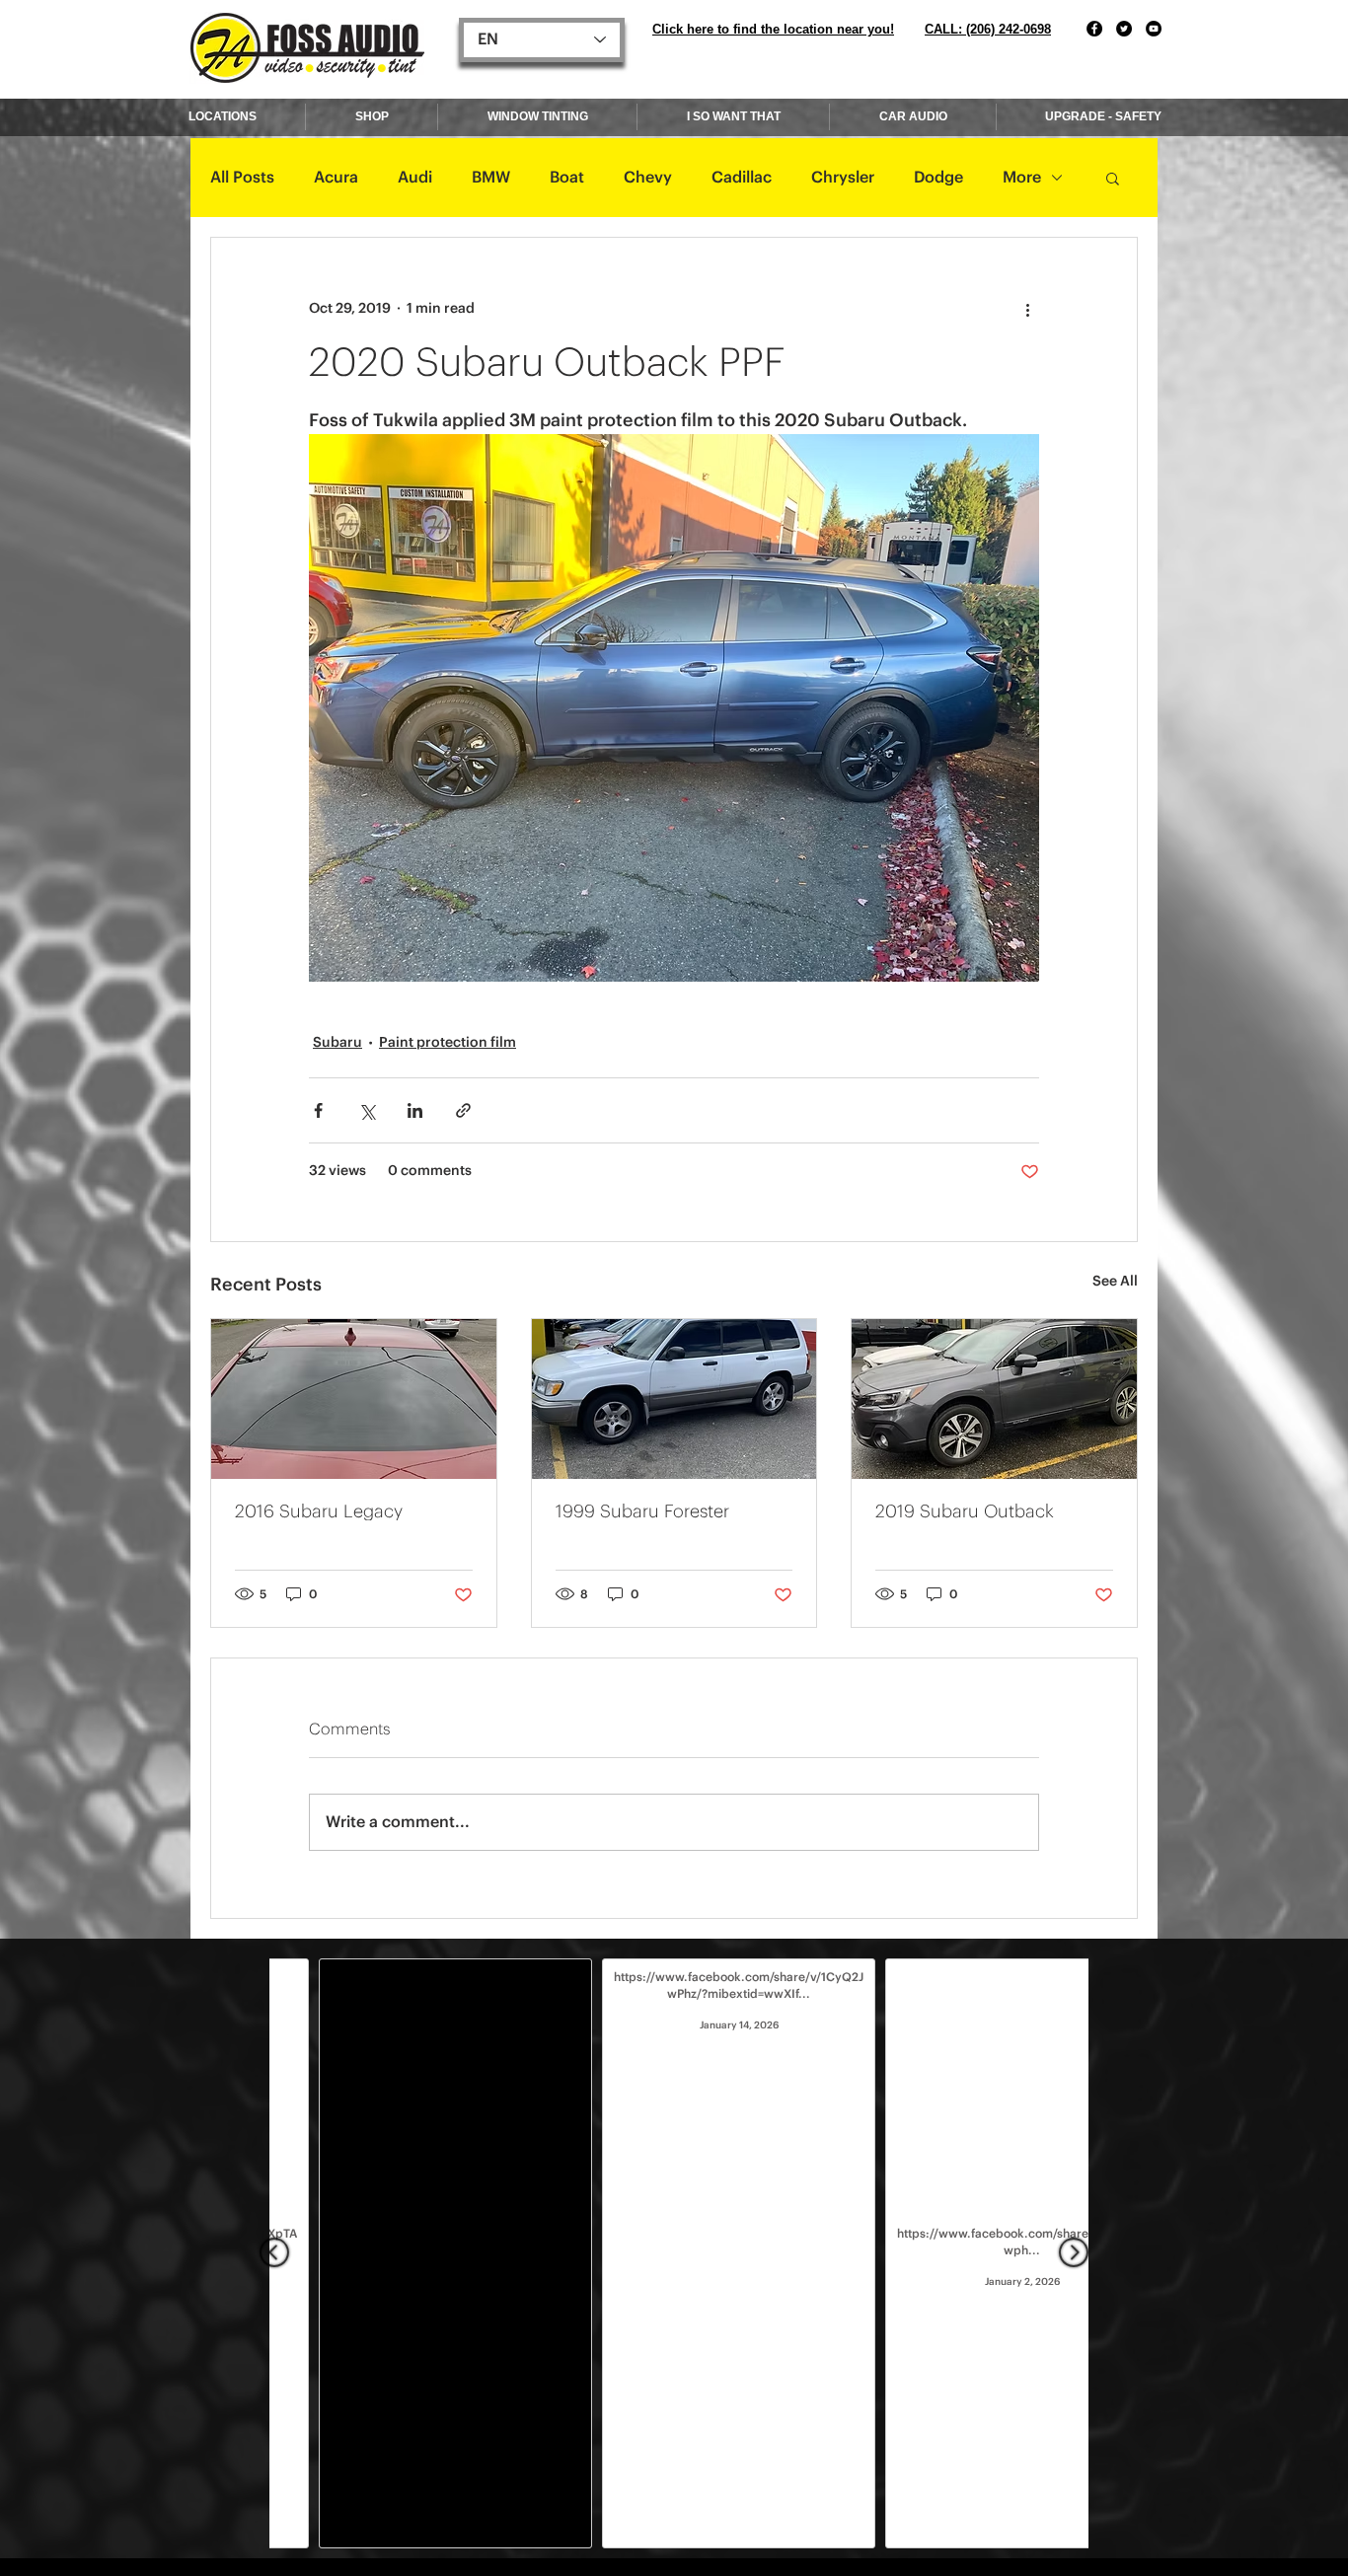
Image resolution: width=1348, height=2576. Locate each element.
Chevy (648, 178)
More (1022, 178)
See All (1115, 1282)
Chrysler (843, 178)
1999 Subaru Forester (642, 1511)
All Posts (242, 178)
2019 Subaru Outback (965, 1511)
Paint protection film (448, 1043)
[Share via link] (463, 1110)
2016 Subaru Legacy (319, 1511)
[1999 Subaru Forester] (674, 1399)
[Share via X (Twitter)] (367, 1110)
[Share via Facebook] (318, 1110)
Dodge (938, 178)
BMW (491, 178)
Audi (415, 178)
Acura (336, 178)
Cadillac (742, 178)
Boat (567, 178)
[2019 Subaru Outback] (994, 1399)
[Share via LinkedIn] (415, 1110)
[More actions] (1027, 309)
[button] (1113, 178)
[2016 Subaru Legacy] (354, 1399)
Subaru (337, 1043)
